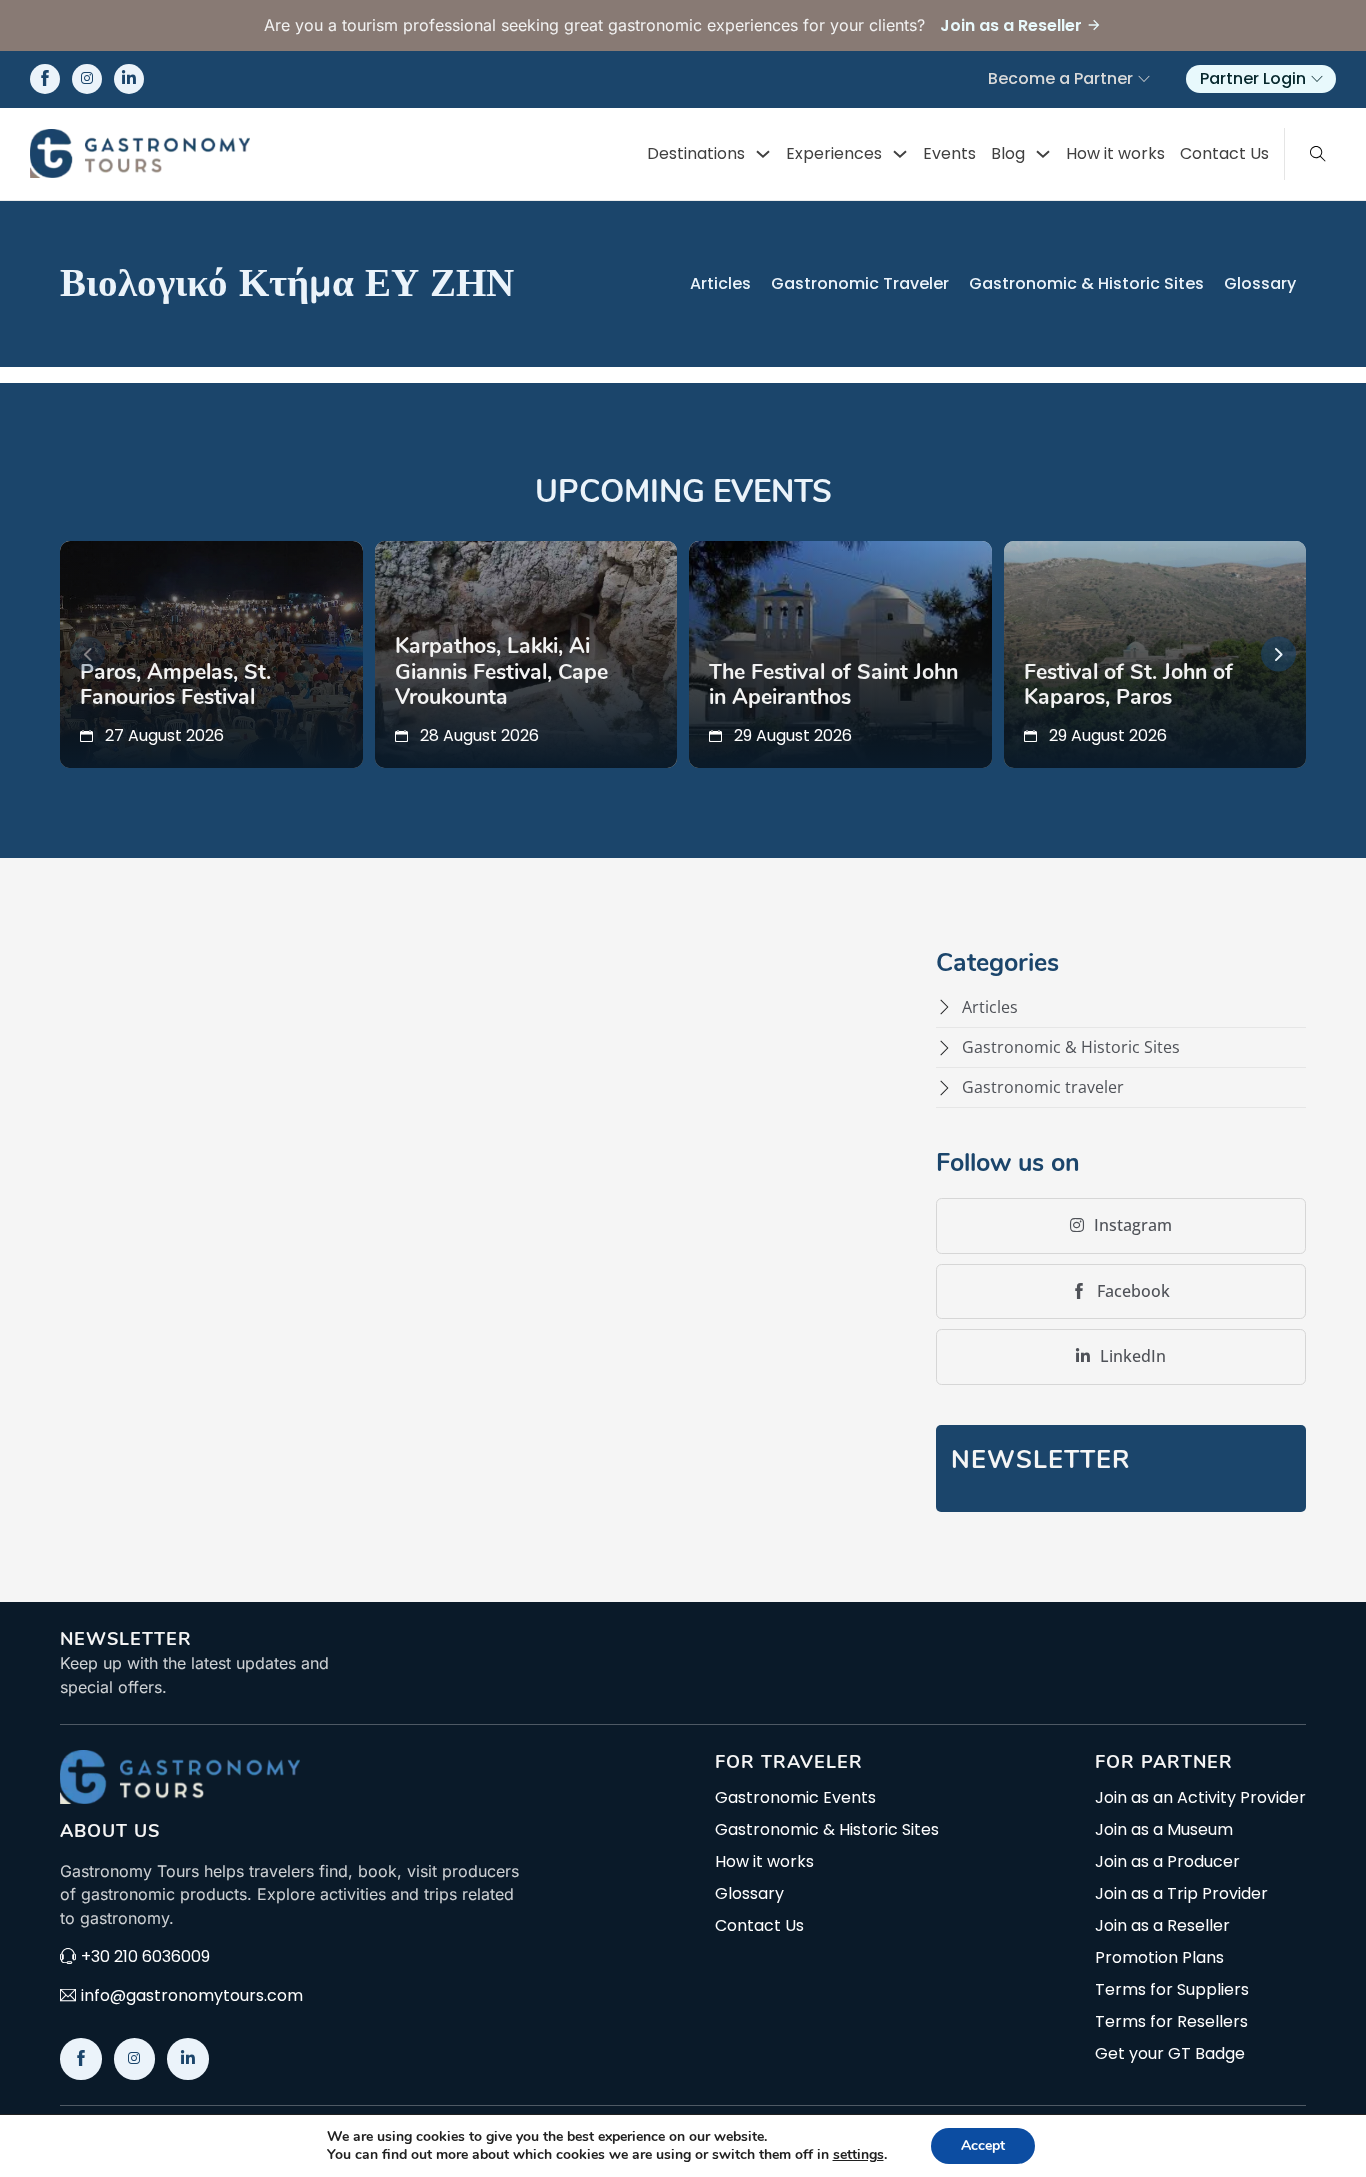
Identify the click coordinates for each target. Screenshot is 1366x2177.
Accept (983, 2145)
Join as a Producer (1167, 1862)
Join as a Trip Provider (1181, 1894)
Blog (1008, 153)
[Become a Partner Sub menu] (1144, 79)
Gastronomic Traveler (860, 283)
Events (949, 153)
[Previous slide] (87, 654)
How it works (1115, 153)
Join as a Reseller (1162, 1926)
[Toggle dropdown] (763, 154)
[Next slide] (1278, 654)
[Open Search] (1318, 154)
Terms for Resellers (1171, 2022)
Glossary (1260, 283)
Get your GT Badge (1170, 2054)
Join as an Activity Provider (1200, 1798)
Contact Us (1224, 153)
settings (858, 2155)
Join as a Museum (1164, 1830)
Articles (720, 283)
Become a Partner (1060, 78)
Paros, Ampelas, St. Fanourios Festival (175, 685)
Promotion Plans (1159, 1958)
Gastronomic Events (795, 1798)
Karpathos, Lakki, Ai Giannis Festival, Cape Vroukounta (501, 671)
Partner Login (1253, 78)
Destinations (696, 153)
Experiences (834, 153)
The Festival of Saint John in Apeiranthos (833, 685)
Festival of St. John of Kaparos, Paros (1128, 685)
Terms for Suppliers (1172, 1990)
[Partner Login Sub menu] (1317, 79)
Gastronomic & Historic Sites (1086, 283)
